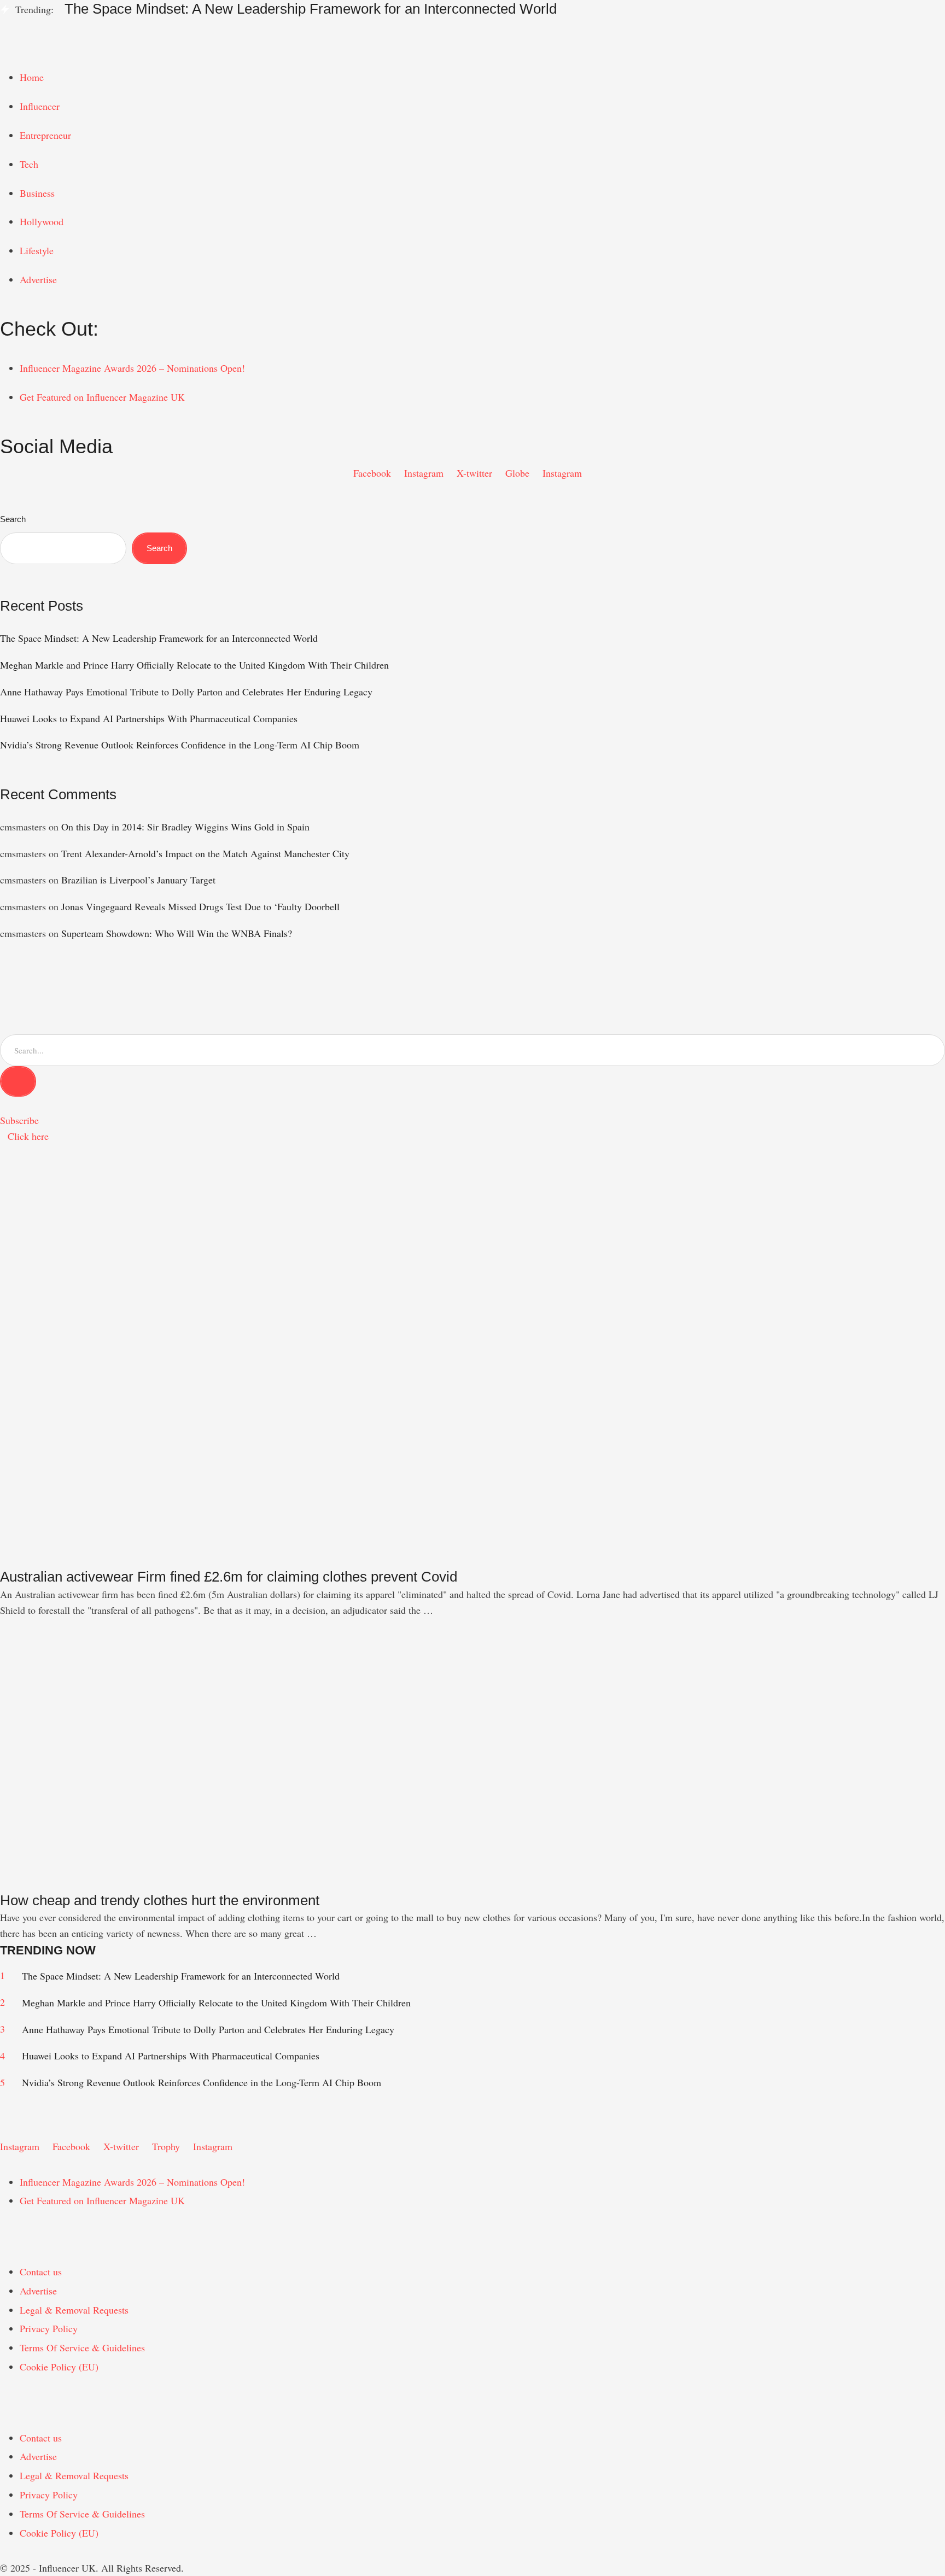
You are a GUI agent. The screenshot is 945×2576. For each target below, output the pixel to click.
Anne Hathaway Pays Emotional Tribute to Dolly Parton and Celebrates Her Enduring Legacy (186, 692)
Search (13, 519)
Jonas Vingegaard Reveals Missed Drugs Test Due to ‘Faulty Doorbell (200, 906)
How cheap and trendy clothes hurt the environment (160, 1900)
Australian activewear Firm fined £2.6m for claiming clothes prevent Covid (229, 1577)
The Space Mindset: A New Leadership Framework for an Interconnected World (311, 9)
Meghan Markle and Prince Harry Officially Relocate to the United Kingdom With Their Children (194, 665)
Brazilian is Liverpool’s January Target (138, 880)
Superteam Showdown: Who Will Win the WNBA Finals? (177, 933)
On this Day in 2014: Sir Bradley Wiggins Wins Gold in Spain (185, 827)
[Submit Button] (18, 1081)
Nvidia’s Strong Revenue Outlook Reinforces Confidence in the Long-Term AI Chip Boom (180, 745)
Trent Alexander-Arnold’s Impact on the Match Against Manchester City (205, 853)
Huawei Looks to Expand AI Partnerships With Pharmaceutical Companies (149, 718)
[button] (472, 27)
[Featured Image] (210, 1560)
